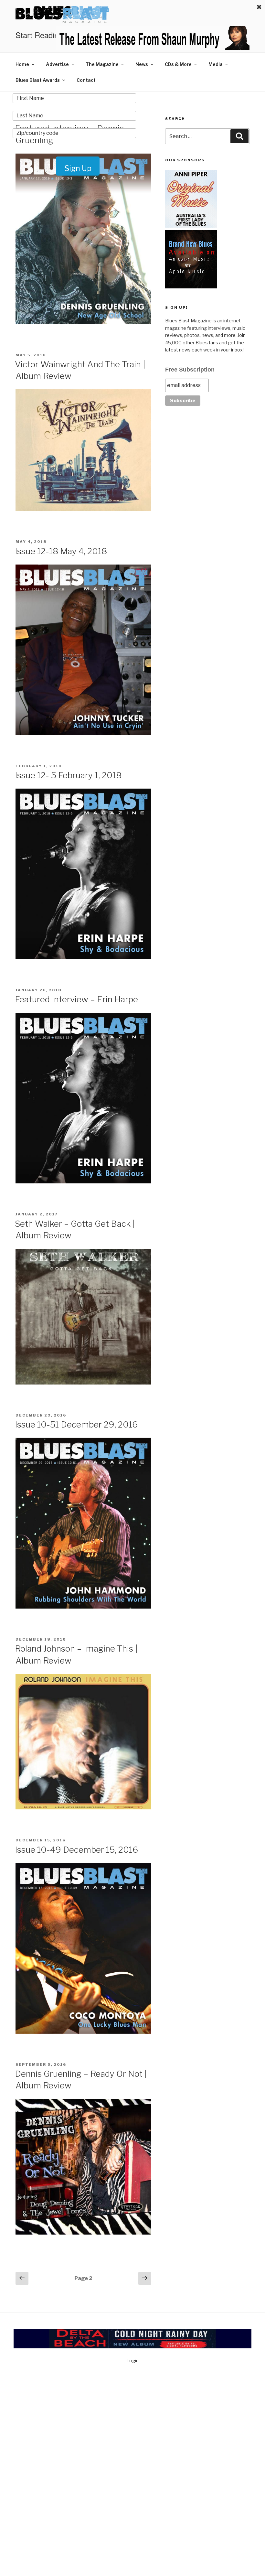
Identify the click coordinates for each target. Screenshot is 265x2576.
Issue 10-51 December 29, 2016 (76, 1424)
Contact (86, 80)
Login (132, 2360)
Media (216, 64)
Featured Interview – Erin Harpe (76, 999)
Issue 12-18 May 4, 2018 (61, 551)
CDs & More (178, 64)
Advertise (57, 64)
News (142, 64)
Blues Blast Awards (38, 80)
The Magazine (102, 64)
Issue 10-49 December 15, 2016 (76, 1850)
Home (22, 64)
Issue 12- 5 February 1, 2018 (68, 775)
